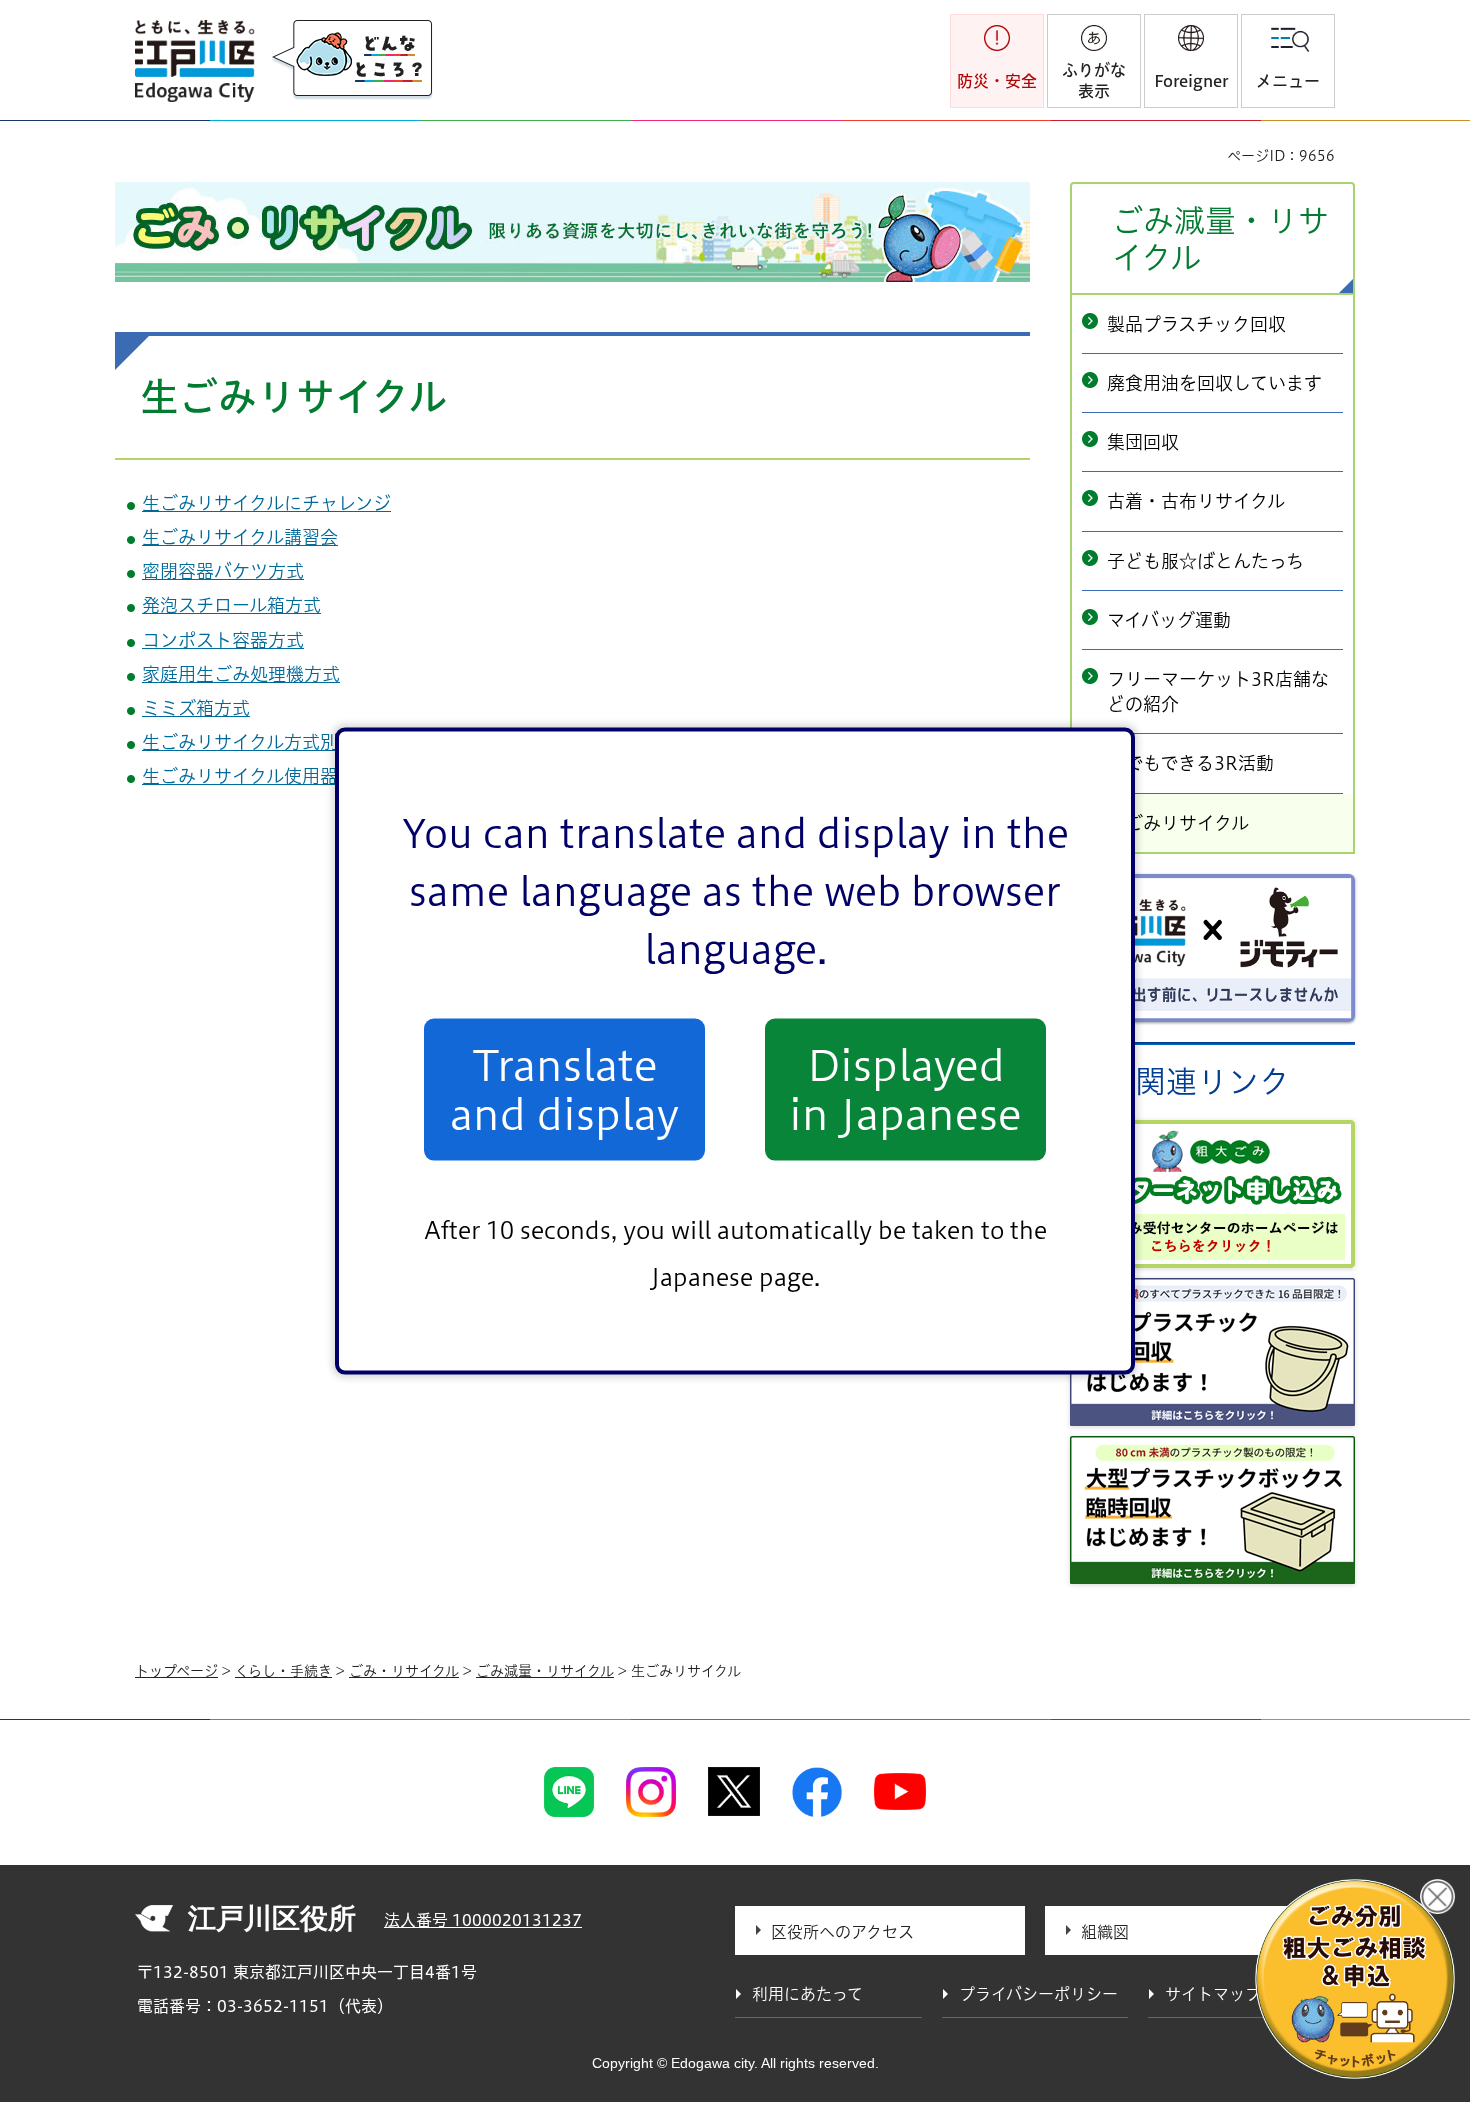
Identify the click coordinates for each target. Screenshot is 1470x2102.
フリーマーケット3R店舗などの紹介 (1218, 691)
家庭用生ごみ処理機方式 (241, 674)
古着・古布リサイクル (1196, 501)
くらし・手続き (283, 1671)
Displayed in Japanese (905, 1089)
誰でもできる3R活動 (1190, 763)
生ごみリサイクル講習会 (240, 537)
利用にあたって (807, 1994)
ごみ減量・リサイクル (1220, 239)
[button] (1191, 61)
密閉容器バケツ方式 (223, 571)
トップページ (176, 1671)
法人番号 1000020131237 (483, 1920)
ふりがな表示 (1094, 80)
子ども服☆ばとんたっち (1205, 561)
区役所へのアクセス (842, 1932)
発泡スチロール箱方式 (231, 605)
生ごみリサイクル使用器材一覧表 (276, 776)
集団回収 (1143, 442)
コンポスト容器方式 (223, 640)
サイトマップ (1213, 1994)
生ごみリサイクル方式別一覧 (258, 742)
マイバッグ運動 (1169, 620)
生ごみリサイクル (1178, 823)
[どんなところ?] (352, 60)
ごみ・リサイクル (404, 1671)
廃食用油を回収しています (1214, 383)
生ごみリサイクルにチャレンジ (266, 503)
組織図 (1105, 1932)
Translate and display (564, 1089)
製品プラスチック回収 (1196, 324)
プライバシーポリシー (1038, 1994)
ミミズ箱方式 (196, 708)
